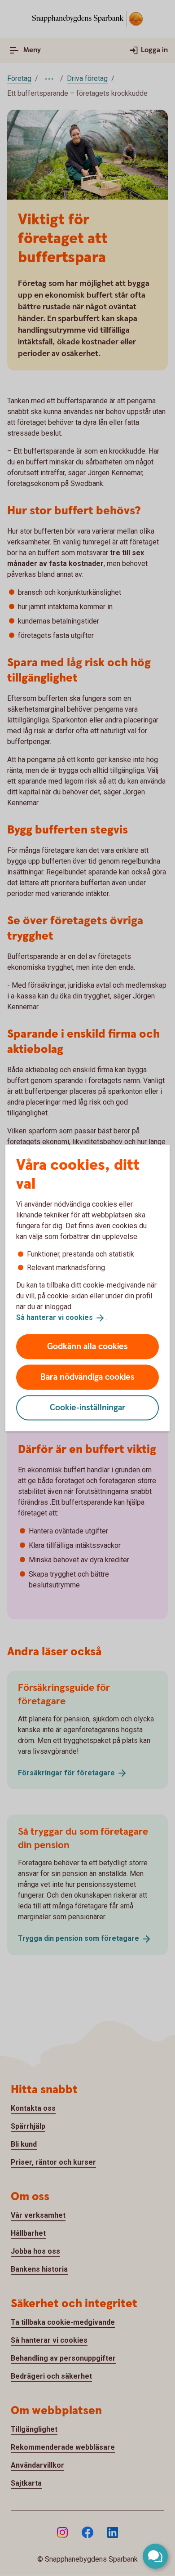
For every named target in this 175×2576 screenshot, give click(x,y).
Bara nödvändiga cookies (87, 1377)
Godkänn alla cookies (87, 1346)
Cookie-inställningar (88, 1407)
